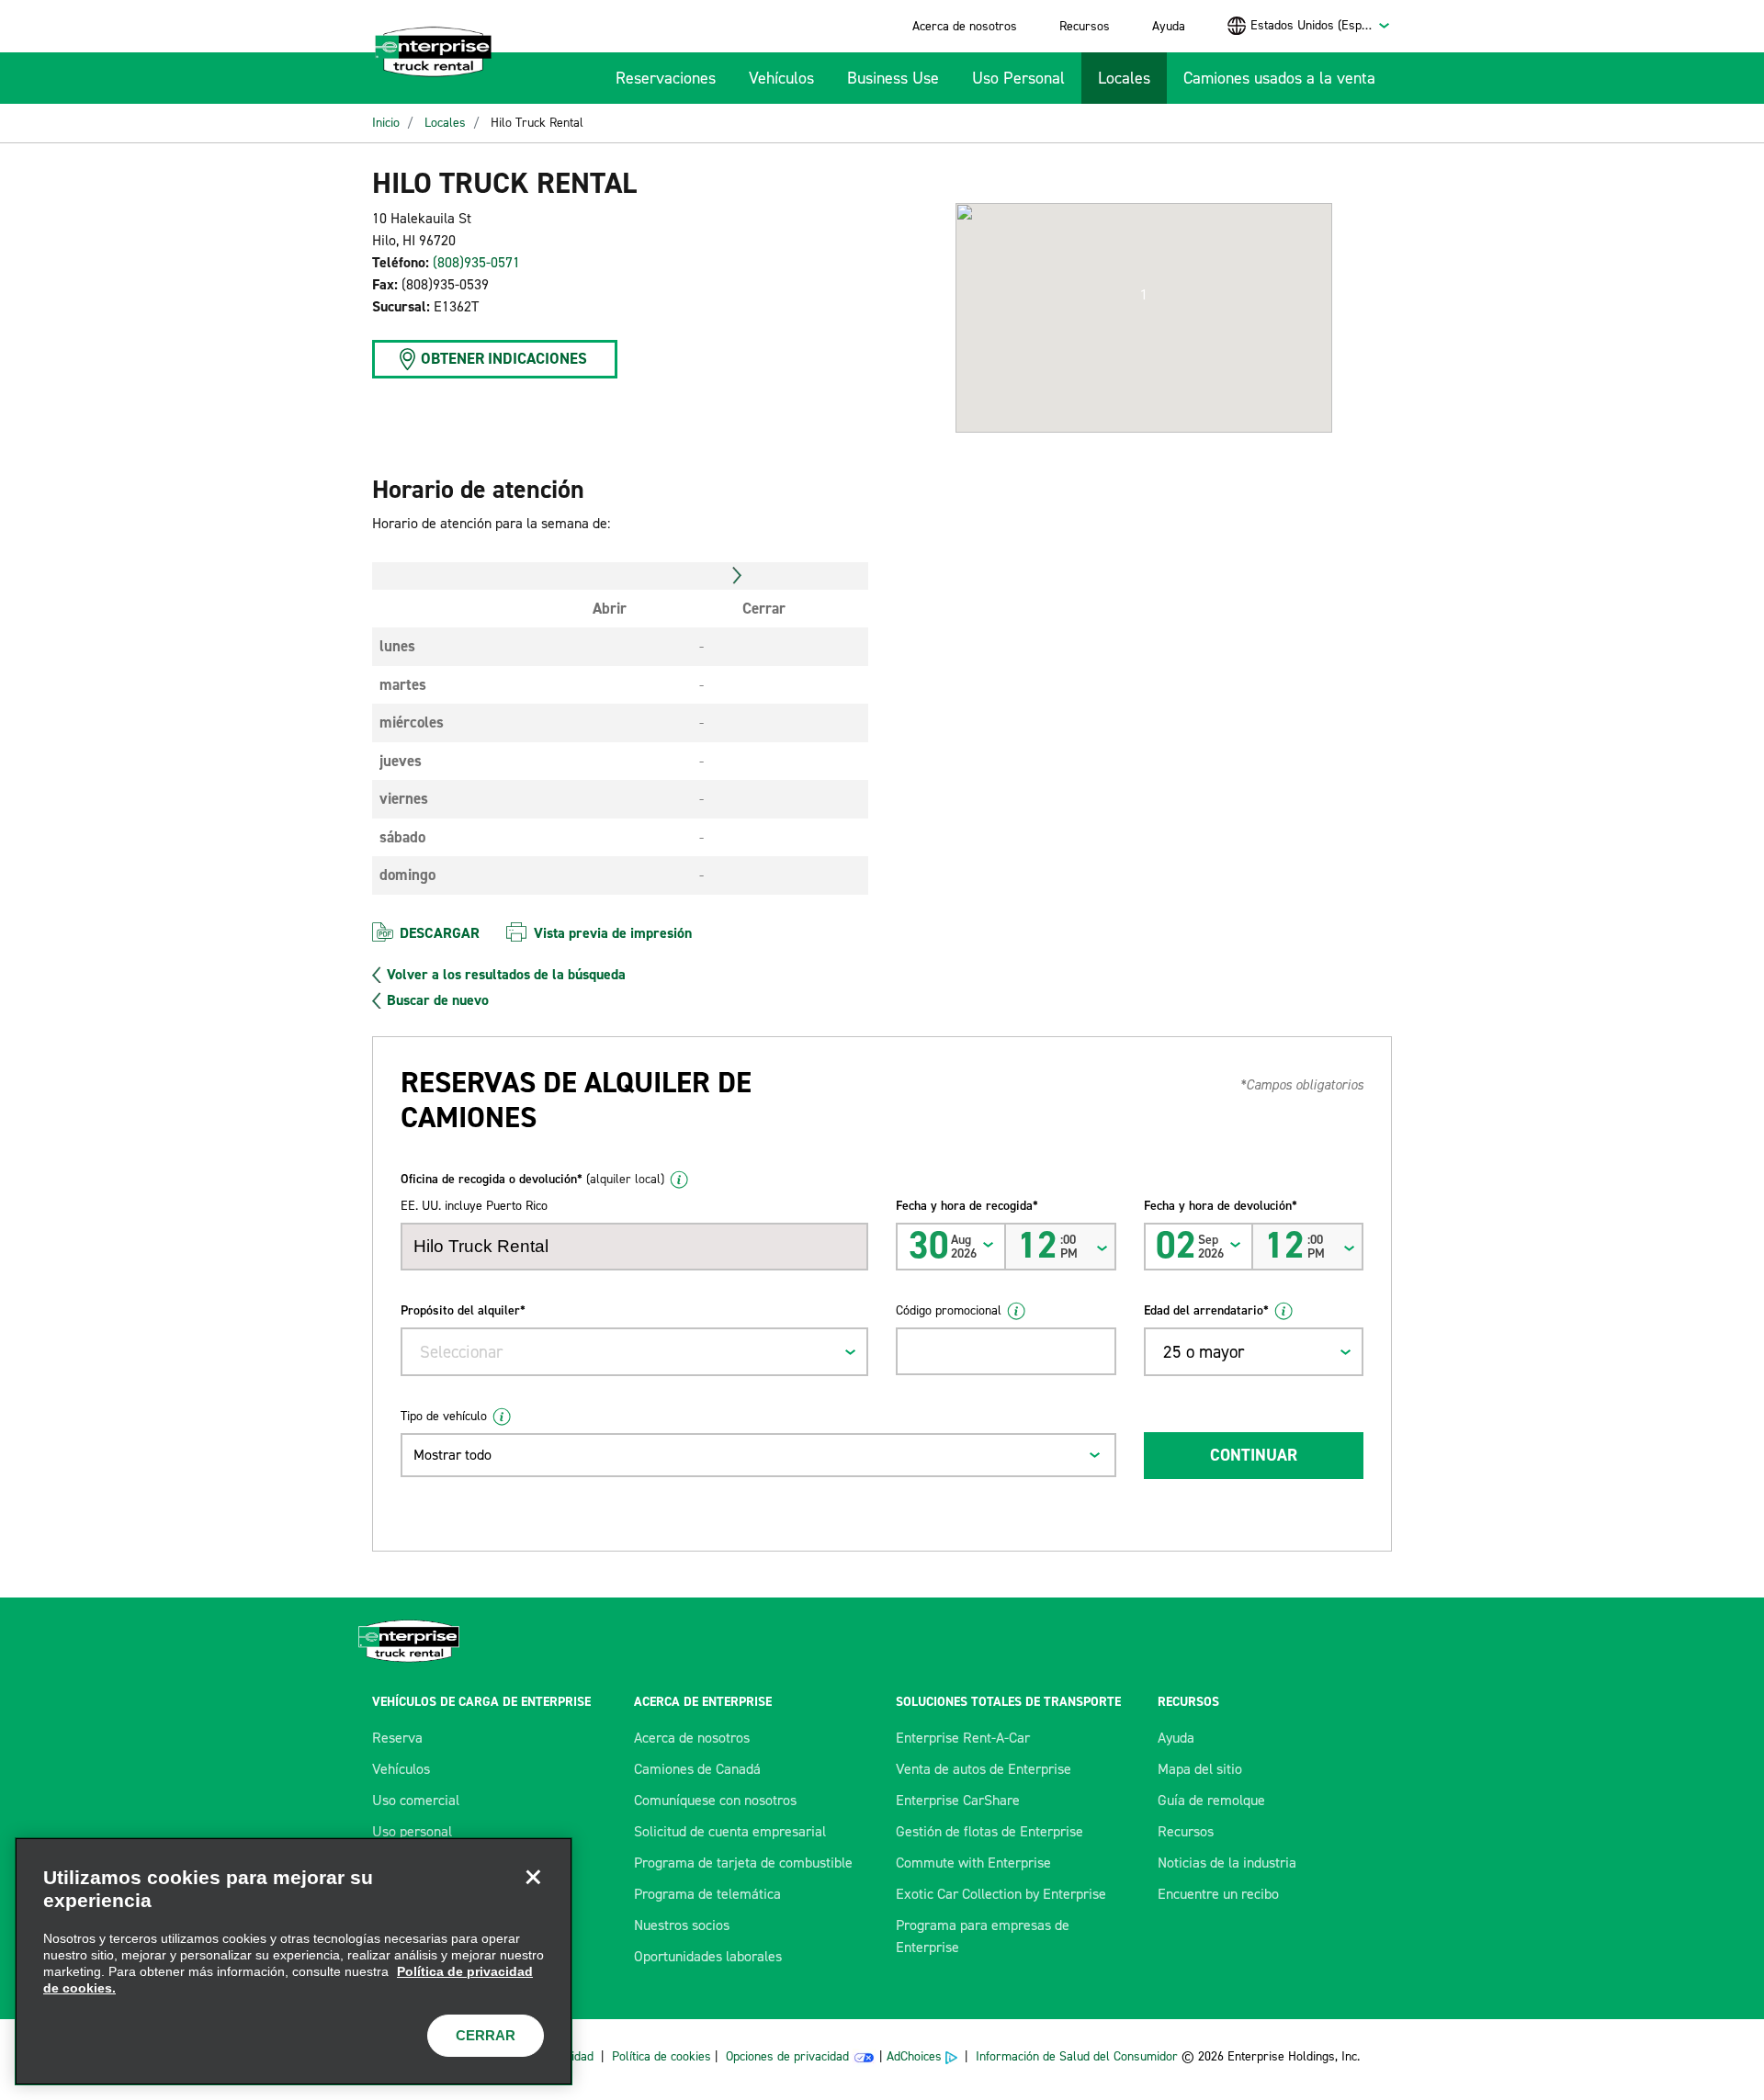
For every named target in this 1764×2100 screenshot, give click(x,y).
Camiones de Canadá (697, 1769)
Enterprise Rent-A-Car (963, 1738)
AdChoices (914, 2056)
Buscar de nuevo (438, 1000)
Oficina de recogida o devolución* (532, 1179)
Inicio (386, 123)
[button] (1144, 295)
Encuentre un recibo (1218, 1894)
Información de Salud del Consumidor (1077, 2056)
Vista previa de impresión (613, 933)
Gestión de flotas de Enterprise (989, 1831)
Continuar (1254, 1455)
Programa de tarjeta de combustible (743, 1863)
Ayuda (1169, 26)
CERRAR (486, 2035)
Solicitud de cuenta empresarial (730, 1831)
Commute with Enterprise (973, 1863)
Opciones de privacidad (787, 2056)
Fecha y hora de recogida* (967, 1206)
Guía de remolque (1211, 1800)
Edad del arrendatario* (1206, 1310)
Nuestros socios (682, 1925)
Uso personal (412, 1831)
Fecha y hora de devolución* (1221, 1206)
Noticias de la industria (1227, 1863)
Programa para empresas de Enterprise (983, 1936)
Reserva (397, 1738)
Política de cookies (661, 2056)
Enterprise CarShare (958, 1800)
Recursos (1085, 26)
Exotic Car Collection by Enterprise (1001, 1894)
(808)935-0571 (476, 262)
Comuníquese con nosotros (715, 1800)
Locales (1124, 78)
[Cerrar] (533, 1877)
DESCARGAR (440, 933)
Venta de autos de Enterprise (984, 1769)
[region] (294, 1961)
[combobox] (1321, 25)
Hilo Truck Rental (537, 123)
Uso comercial (416, 1800)
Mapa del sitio (1200, 1769)
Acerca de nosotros (965, 26)
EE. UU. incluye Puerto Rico (474, 1206)
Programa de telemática (707, 1894)
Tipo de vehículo (444, 1416)
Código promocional (949, 1310)
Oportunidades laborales (708, 1956)
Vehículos (781, 78)
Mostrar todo (452, 1455)
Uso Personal (1018, 78)
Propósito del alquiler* (463, 1310)
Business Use (893, 78)
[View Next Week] (737, 576)
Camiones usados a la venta (1279, 78)
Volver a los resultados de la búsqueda (506, 975)
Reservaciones (666, 78)
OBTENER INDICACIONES (504, 358)
